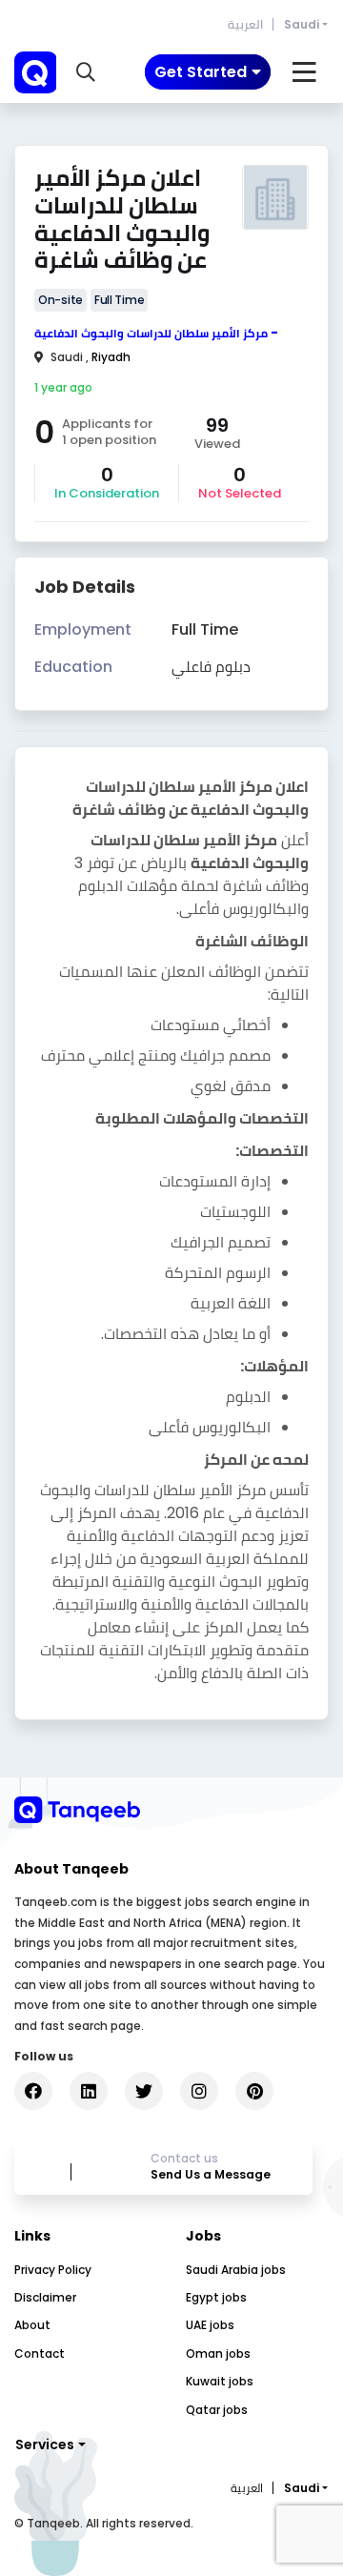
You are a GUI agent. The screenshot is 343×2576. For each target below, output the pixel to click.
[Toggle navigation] (304, 72)
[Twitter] (144, 2091)
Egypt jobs (216, 2297)
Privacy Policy (53, 2270)
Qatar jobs (217, 2410)
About (32, 2325)
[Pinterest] (254, 2091)
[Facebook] (33, 2091)
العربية (245, 24)
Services (45, 2445)
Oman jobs (218, 2353)
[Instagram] (199, 2091)
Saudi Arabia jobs (236, 2270)
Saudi (302, 24)
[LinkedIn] (89, 2091)
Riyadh (111, 357)
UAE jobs (210, 2325)
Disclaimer (45, 2297)
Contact (40, 2353)
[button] (86, 72)
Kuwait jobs (220, 2381)
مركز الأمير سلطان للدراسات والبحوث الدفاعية (151, 333)
